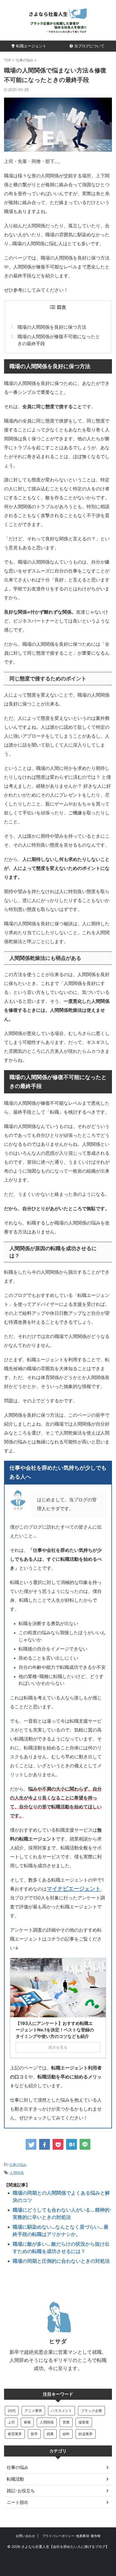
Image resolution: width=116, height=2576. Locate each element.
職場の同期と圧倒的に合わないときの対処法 (61, 2261)
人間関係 (17, 2173)
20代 (12, 2411)
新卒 (34, 2434)
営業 (66, 2422)
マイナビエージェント (74, 1888)
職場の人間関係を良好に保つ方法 (52, 327)
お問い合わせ (25, 2536)
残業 (50, 2434)
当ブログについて (89, 46)
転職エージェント (31, 46)
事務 (27, 2422)
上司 (11, 2422)
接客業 (84, 2422)
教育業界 (15, 2434)
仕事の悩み (18, 2165)
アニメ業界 (33, 2411)
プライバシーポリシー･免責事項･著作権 (71, 2536)
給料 (66, 2434)
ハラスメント (62, 2411)
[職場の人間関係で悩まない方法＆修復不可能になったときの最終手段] (71, 2144)
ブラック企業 (91, 2411)
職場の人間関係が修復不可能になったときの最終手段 (59, 340)
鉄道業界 (86, 2434)
